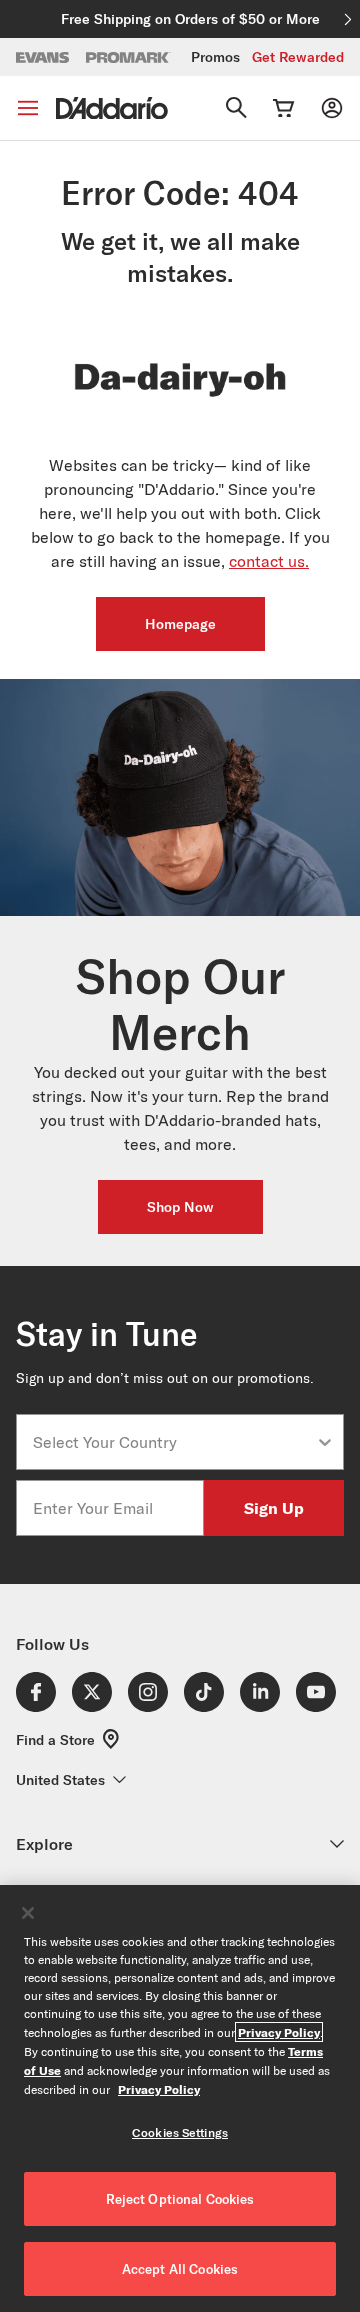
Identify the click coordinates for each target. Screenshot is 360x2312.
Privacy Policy (279, 2032)
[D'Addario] (112, 108)
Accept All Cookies (180, 2269)
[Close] (28, 1913)
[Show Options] (325, 1442)
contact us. (269, 561)
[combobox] (174, 1442)
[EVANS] (43, 57)
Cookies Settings (180, 2132)
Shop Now (180, 1207)
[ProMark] (128, 57)
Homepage (180, 624)
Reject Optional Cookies (180, 2199)
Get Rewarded (298, 57)
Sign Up (274, 1507)
